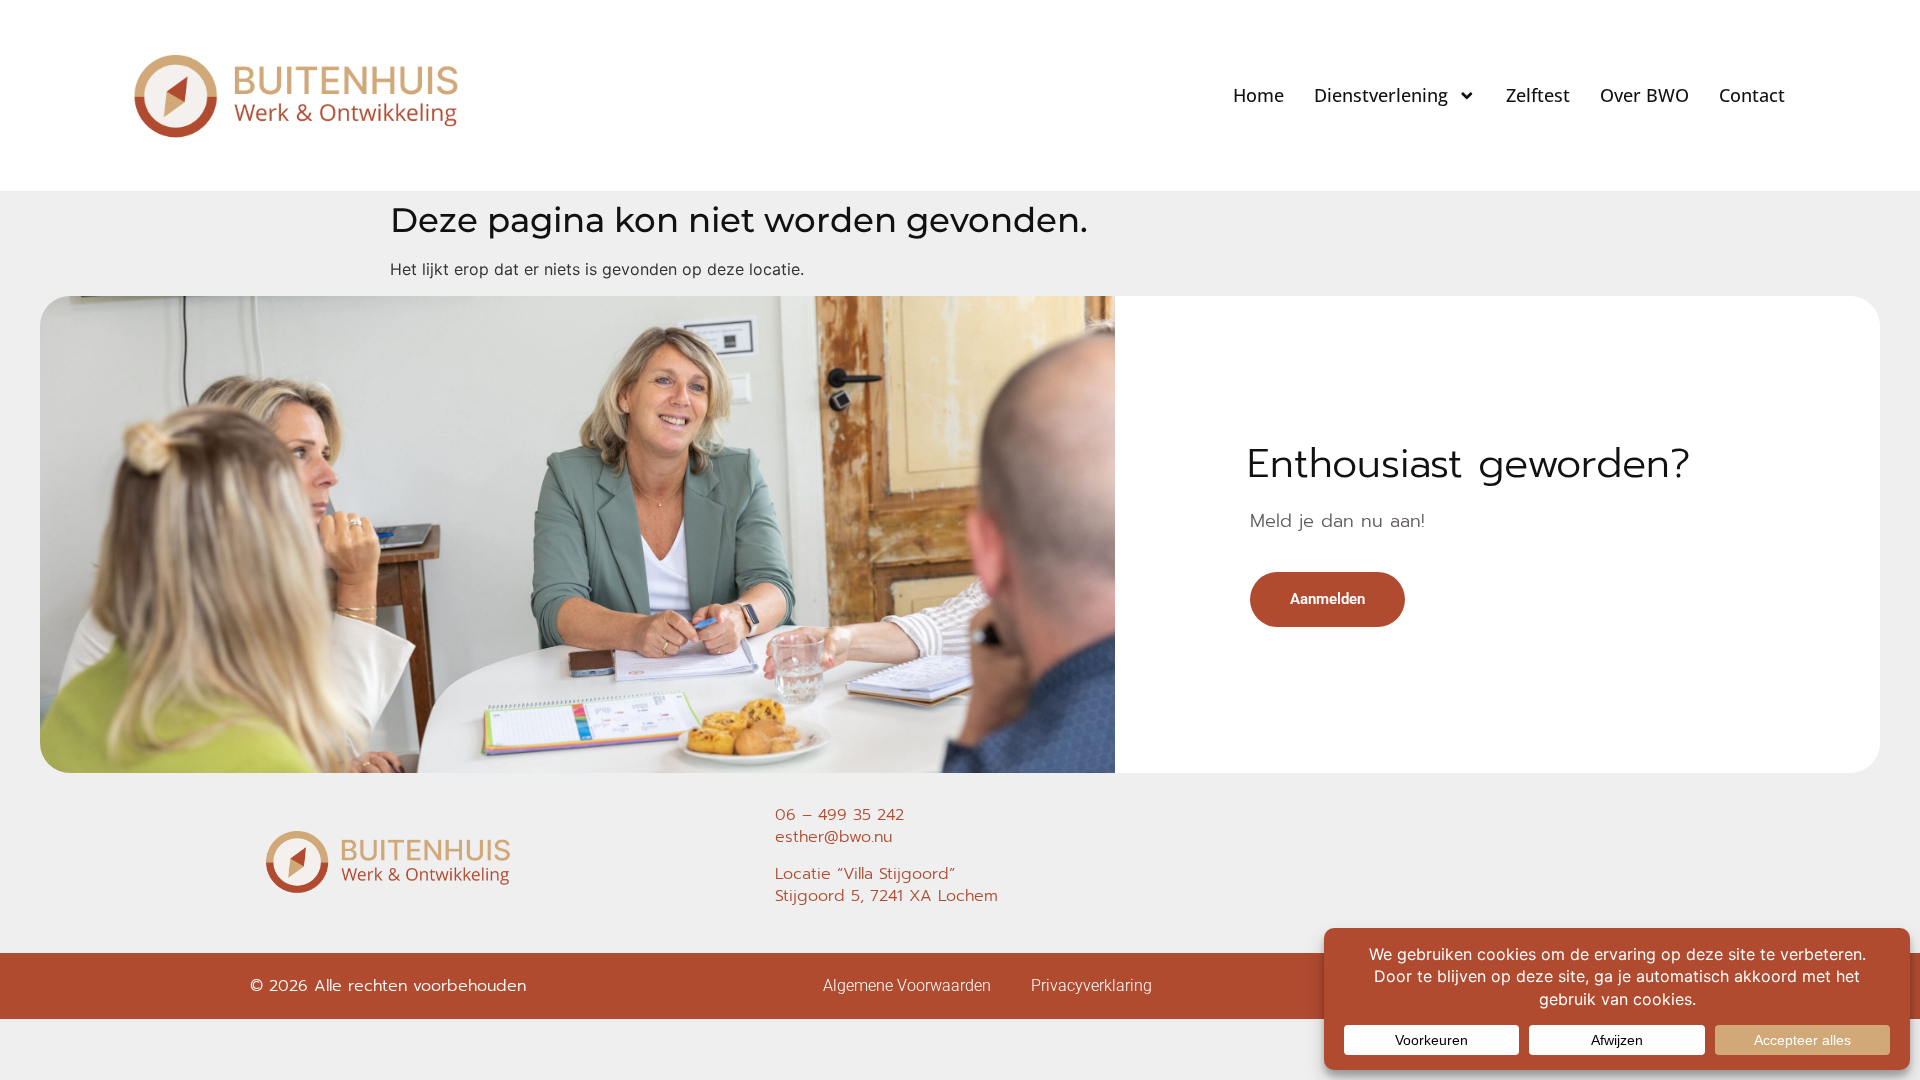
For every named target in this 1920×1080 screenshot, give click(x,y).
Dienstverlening (1381, 95)
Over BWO (1644, 95)
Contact (1752, 95)
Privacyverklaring (1091, 985)
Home (1258, 95)
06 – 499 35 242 (839, 815)
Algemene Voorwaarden (907, 985)
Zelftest (1538, 95)
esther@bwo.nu (833, 837)
